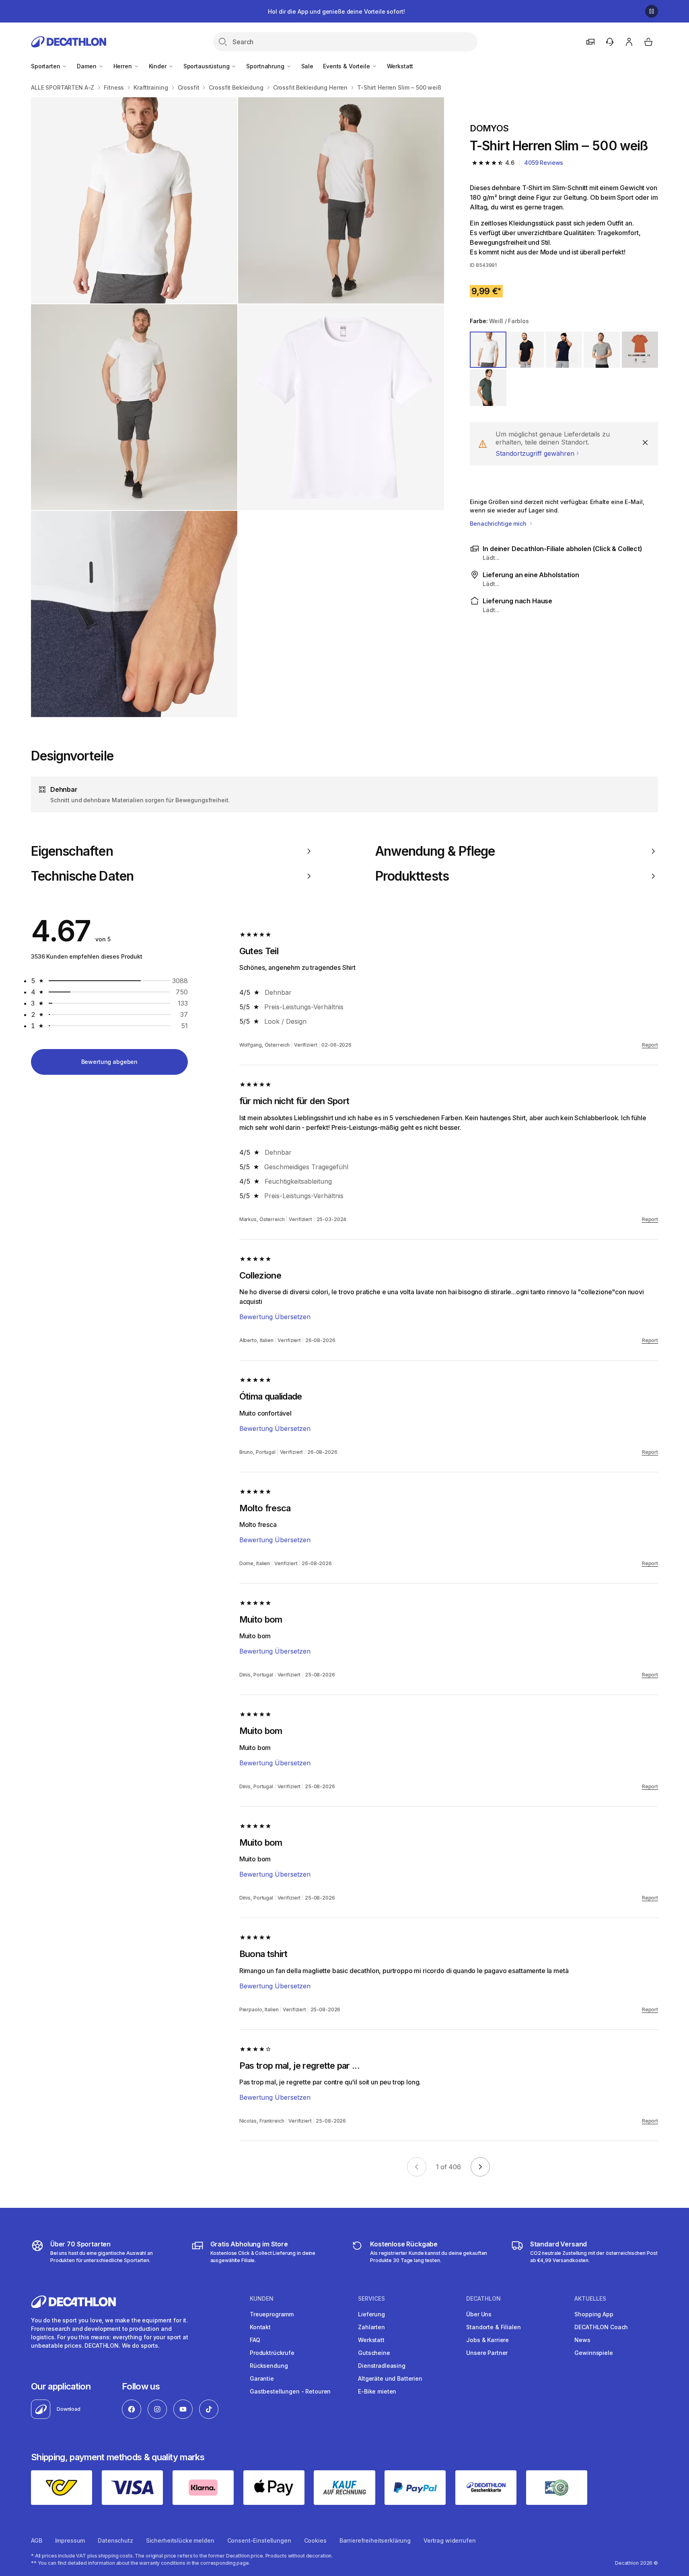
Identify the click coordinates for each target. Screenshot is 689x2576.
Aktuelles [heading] (590, 2299)
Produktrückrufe (272, 2353)
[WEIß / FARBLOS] (488, 350)
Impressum (70, 2540)
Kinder (158, 66)
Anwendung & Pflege (435, 851)
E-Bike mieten (377, 2391)
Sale (307, 66)
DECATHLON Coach (601, 2327)
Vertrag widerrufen (449, 2540)
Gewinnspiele (593, 2353)
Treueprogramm (272, 2314)
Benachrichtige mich (499, 524)
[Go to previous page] (417, 2167)
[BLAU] (564, 350)
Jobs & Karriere (487, 2340)
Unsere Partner (487, 2353)
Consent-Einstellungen (259, 2540)
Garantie (262, 2378)
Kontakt (260, 2327)
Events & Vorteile (347, 66)
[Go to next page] (480, 2167)
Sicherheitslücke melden (180, 2540)
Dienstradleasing (382, 2366)
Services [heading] (371, 2299)
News (582, 2340)
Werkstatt (400, 66)
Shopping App (594, 2314)
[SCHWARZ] (526, 350)
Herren (123, 66)
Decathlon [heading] (483, 2299)
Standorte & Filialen (493, 2327)
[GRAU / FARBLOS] (488, 387)
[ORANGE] (640, 350)
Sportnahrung (266, 66)
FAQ (255, 2340)
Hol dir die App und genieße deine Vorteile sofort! (336, 11)
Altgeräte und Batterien (390, 2378)
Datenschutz (115, 2540)
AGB (37, 2540)
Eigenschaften (72, 851)
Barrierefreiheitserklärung (375, 2540)
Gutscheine (374, 2353)
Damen (87, 66)
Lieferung (371, 2314)
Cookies (315, 2540)
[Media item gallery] (238, 407)
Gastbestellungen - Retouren (290, 2391)
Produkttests (412, 876)
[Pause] (652, 11)
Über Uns (479, 2314)
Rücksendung (269, 2366)
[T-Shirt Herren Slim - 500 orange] (134, 200)
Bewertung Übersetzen (275, 1317)
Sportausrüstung (207, 66)
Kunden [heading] (262, 2299)
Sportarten (46, 66)
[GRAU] (602, 350)
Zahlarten (371, 2327)
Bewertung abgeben (110, 1062)
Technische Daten (82, 876)
